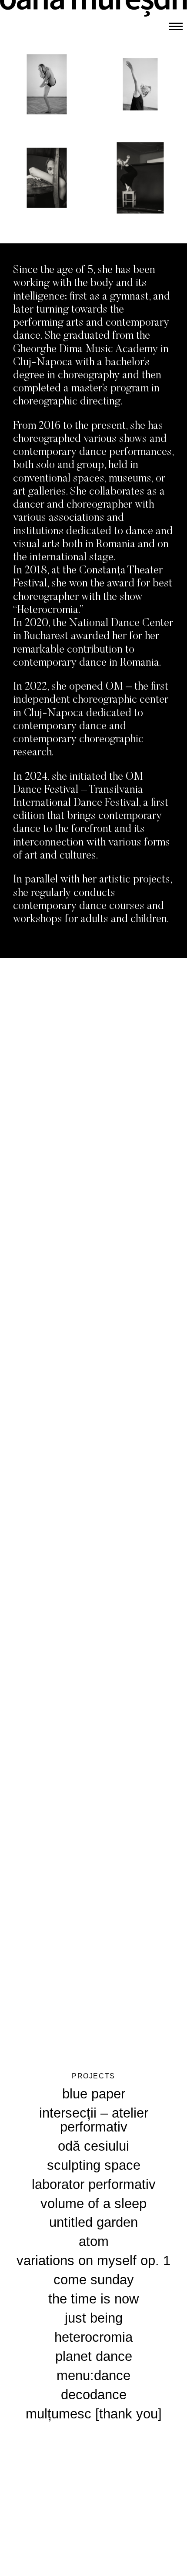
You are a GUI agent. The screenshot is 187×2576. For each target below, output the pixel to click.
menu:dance (93, 2376)
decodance (94, 2395)
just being (94, 2318)
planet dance (94, 2356)
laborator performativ (94, 2184)
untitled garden (93, 2222)
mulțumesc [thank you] (94, 2414)
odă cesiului (93, 2146)
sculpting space (94, 2165)
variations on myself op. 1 (93, 2261)
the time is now (93, 2299)
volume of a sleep (93, 2204)
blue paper (94, 2094)
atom (94, 2241)
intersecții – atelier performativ (94, 2120)
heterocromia (93, 2337)
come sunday (94, 2280)
